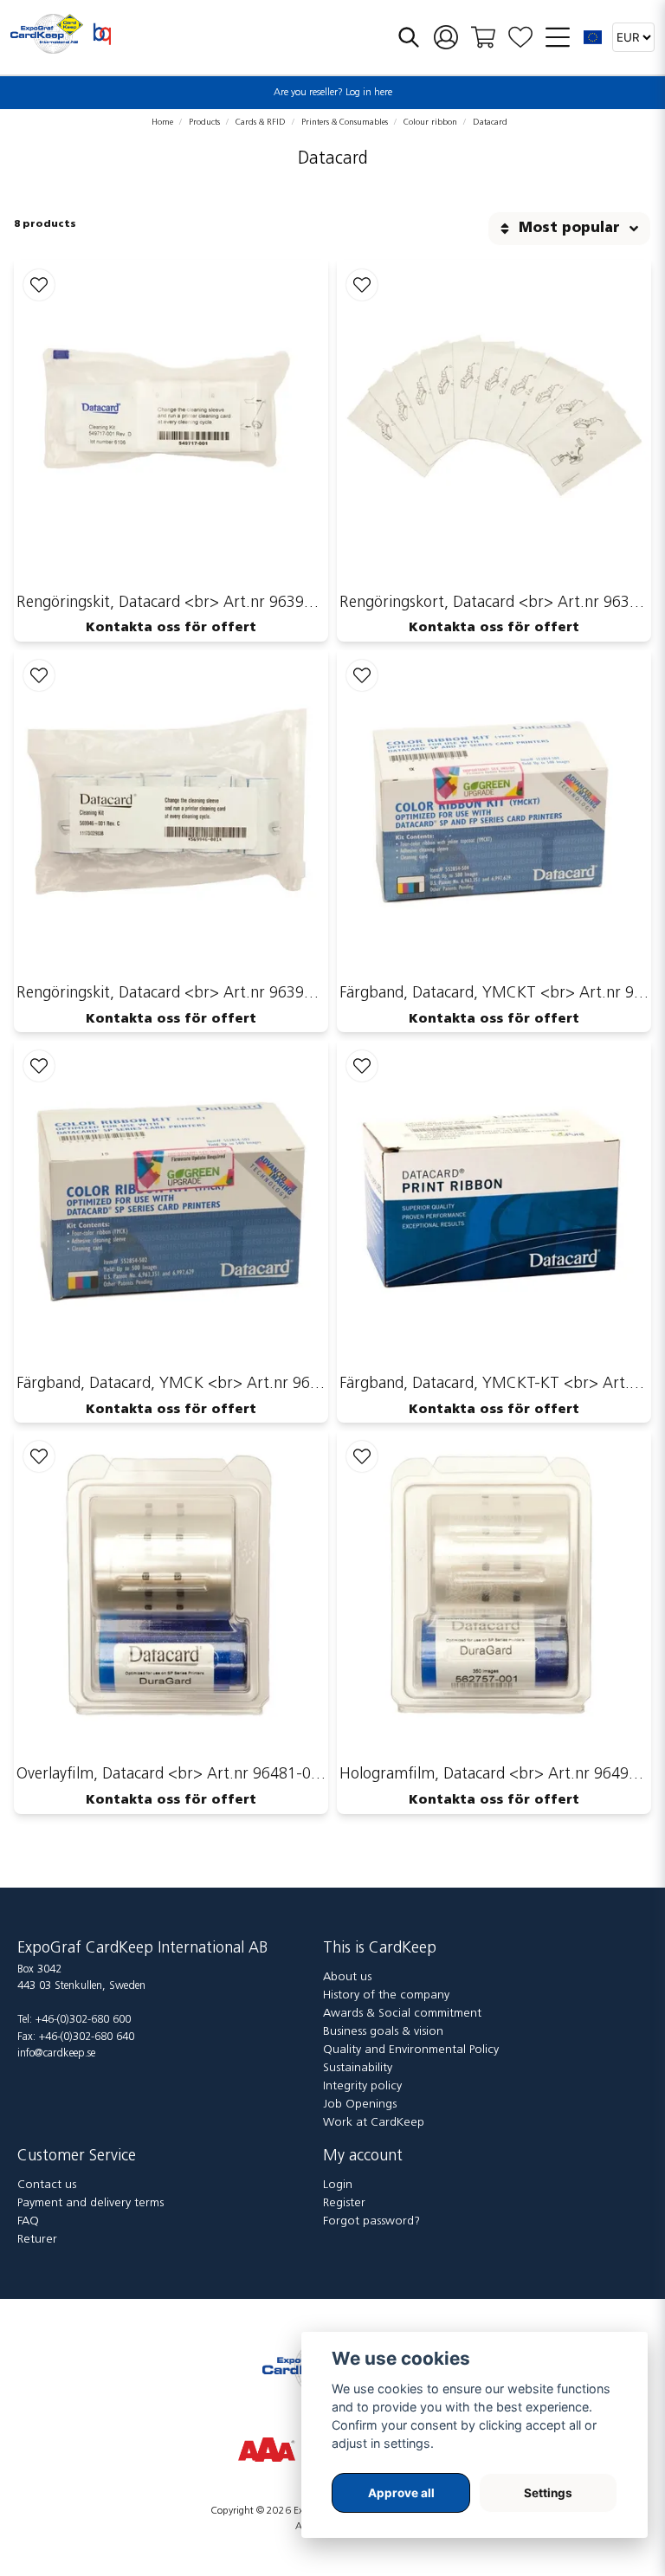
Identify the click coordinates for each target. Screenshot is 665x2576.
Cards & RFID (261, 123)
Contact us (47, 2185)
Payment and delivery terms (90, 2203)
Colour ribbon (430, 123)
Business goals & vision (383, 2032)
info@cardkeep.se (56, 2053)
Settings (548, 2493)
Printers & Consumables (345, 123)
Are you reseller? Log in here (333, 93)
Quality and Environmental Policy (411, 2050)
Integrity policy (362, 2086)
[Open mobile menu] (558, 37)
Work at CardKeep (374, 2123)
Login (338, 2185)
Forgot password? (371, 2221)
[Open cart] (483, 37)
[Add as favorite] (520, 38)
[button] (593, 37)
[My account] (446, 38)
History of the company (386, 1995)
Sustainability (358, 2068)
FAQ (28, 2221)
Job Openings (360, 2105)
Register (344, 2203)
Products (204, 123)
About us (347, 1977)
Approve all (401, 2493)
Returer (37, 2240)
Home (162, 123)
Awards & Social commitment (402, 2014)
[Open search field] (409, 37)
